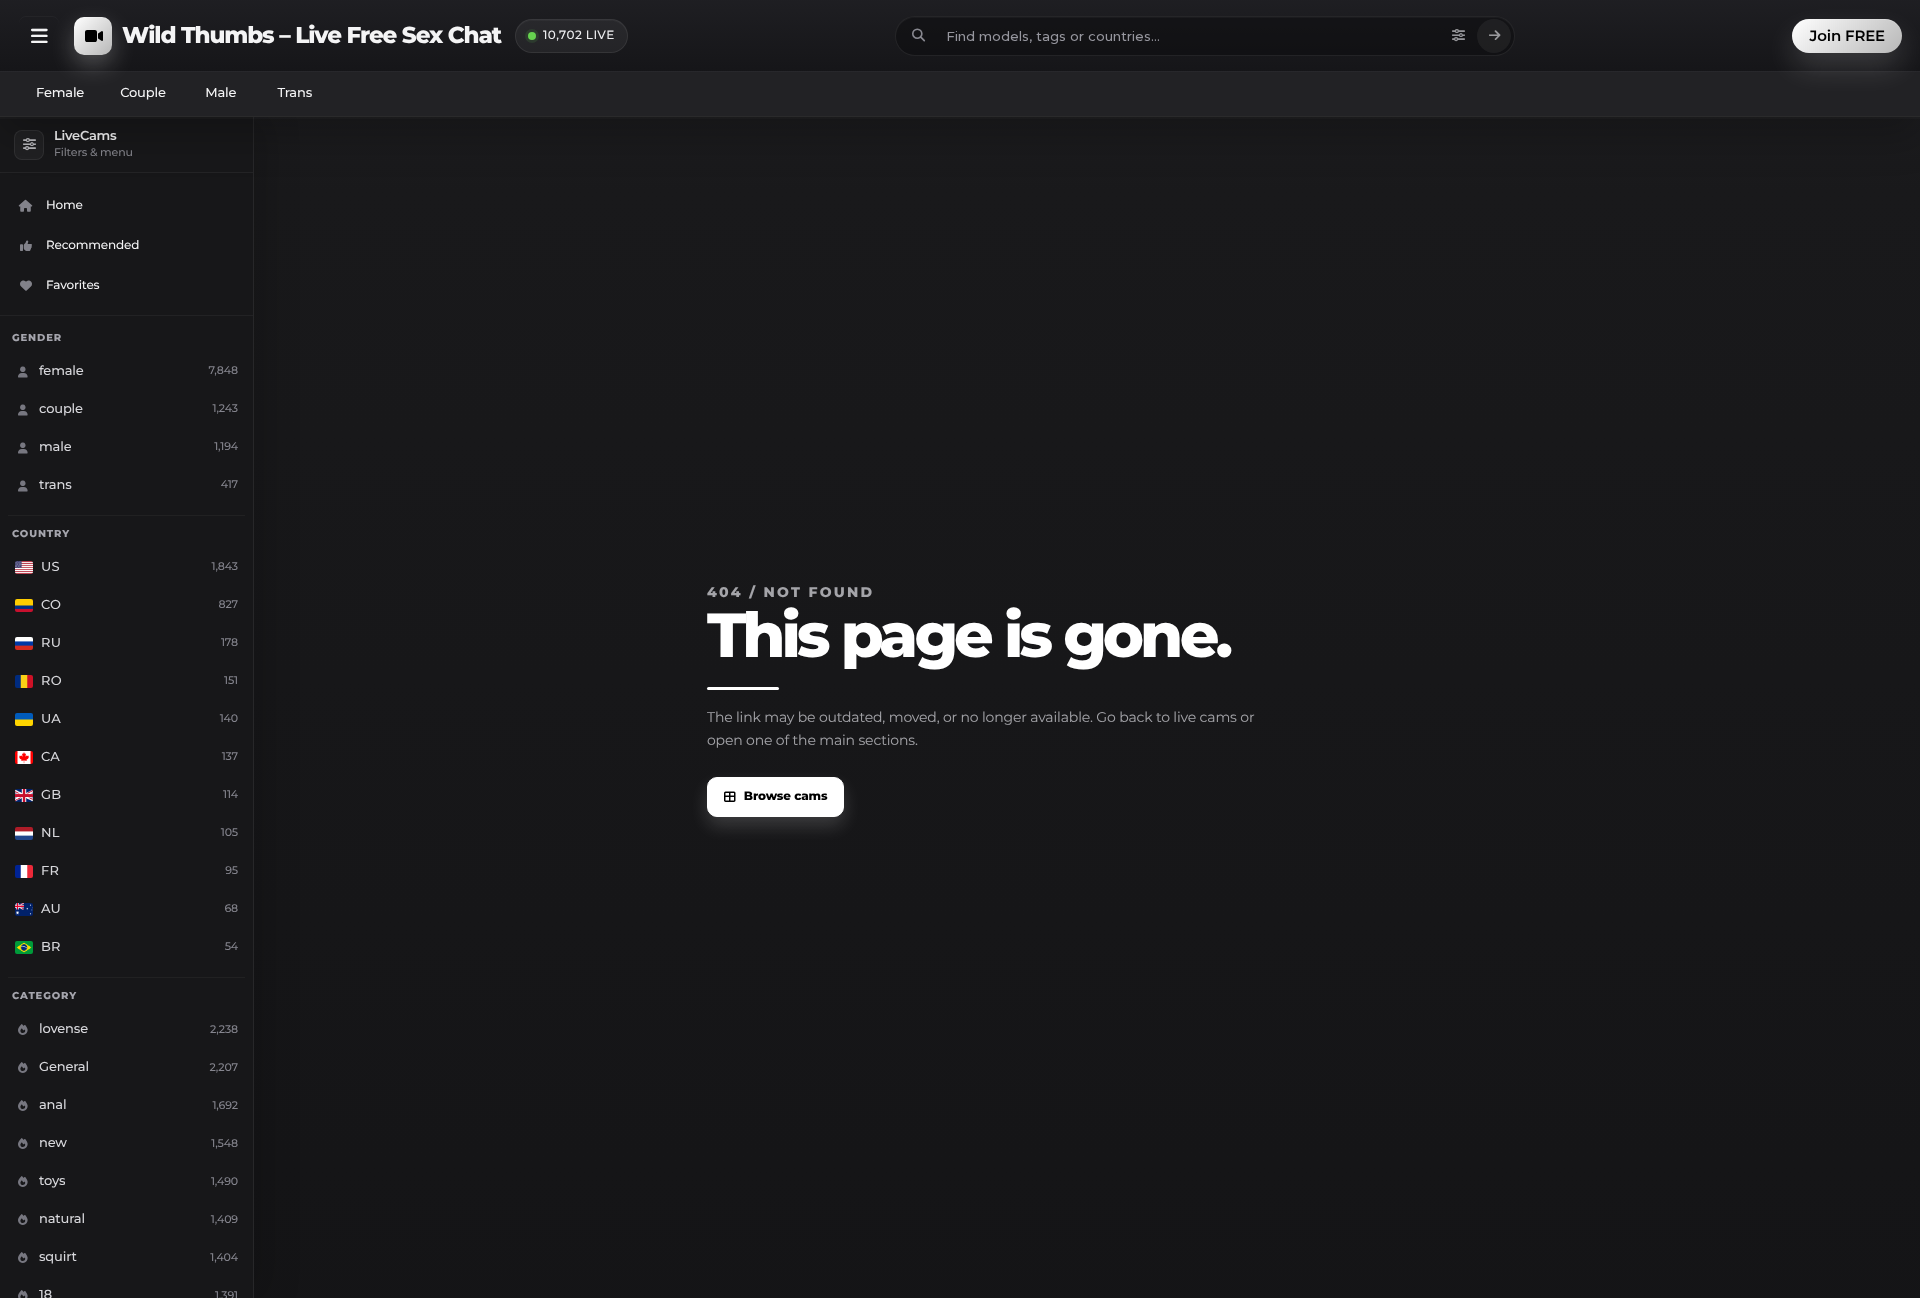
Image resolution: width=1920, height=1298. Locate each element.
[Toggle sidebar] (39, 36)
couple (143, 93)
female (60, 93)
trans (294, 93)
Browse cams (786, 796)
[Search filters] (1458, 36)
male (220, 93)
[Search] (1494, 36)
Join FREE (1847, 35)
